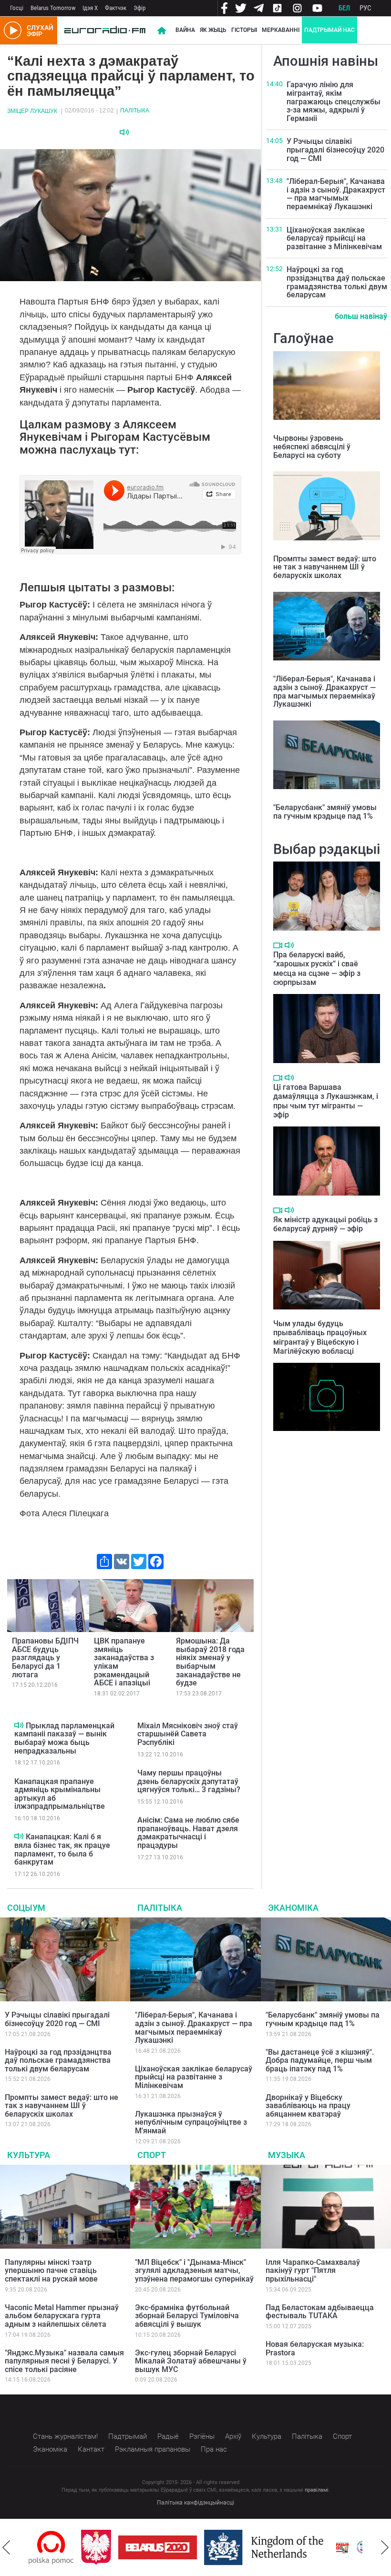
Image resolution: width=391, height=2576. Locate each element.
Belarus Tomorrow (53, 8)
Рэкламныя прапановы (153, 2449)
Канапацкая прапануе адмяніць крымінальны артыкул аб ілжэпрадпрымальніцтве (60, 1794)
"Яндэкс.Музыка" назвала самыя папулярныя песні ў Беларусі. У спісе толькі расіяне (64, 2361)
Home (162, 30)
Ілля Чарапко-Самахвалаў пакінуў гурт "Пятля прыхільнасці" (313, 2271)
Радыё (168, 2436)
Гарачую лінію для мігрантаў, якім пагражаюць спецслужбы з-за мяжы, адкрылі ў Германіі (334, 101)
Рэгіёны (202, 2436)
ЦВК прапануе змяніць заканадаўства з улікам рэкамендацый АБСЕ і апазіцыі (124, 1662)
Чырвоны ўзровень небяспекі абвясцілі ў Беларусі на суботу (312, 446)
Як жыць (213, 30)
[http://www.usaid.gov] (325, 2547)
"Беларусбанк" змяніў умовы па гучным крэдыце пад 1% (325, 812)
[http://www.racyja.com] (290, 2548)
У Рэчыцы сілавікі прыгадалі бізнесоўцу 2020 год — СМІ (335, 150)
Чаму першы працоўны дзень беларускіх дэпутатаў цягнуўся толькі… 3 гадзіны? (189, 1781)
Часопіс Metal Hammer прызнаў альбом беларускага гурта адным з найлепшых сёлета (62, 2316)
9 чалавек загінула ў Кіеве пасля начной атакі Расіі (318, 1445)
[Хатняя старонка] (105, 30)
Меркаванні (281, 30)
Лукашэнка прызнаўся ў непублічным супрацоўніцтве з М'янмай (191, 2122)
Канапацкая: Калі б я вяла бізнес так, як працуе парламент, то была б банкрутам (62, 1849)
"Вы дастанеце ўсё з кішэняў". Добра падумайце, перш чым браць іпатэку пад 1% (320, 2060)
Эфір (139, 8)
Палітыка (135, 111)
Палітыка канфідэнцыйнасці (195, 2503)
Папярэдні (6, 2547)
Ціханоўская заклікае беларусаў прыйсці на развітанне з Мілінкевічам (334, 238)
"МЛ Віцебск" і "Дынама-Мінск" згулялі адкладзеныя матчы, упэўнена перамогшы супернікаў (194, 2271)
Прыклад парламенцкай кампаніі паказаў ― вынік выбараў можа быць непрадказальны (64, 1738)
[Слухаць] (124, 132)
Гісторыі (244, 30)
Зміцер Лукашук (32, 111)
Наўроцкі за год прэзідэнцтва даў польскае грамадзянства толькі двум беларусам (337, 282)
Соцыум (26, 1908)
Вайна (185, 30)
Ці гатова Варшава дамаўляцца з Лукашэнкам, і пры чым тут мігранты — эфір (326, 1101)
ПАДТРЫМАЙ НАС (329, 30)
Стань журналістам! (65, 2436)
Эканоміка (293, 1908)
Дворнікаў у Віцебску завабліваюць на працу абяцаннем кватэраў (308, 2106)
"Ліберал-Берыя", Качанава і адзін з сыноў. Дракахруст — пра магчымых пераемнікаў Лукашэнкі (336, 194)
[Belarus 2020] (105, 2547)
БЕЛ (344, 8)
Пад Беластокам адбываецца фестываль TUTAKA (320, 2312)
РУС (365, 8)
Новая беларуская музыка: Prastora (315, 2348)
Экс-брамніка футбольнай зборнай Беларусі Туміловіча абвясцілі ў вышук (187, 2316)
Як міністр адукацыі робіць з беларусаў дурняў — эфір (325, 1224)
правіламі (317, 2490)
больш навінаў (361, 316)
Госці (17, 8)
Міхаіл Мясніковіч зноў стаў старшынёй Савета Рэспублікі (188, 1734)
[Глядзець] (278, 945)
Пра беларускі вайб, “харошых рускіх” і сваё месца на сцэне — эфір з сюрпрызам (317, 969)
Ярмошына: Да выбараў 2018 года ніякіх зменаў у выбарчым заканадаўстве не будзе (210, 1662)
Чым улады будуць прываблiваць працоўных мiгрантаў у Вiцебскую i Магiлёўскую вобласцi (320, 1337)
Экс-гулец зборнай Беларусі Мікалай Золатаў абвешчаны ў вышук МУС (191, 2361)
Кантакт (91, 2449)
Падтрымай (128, 2436)
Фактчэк (116, 8)
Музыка (287, 2155)
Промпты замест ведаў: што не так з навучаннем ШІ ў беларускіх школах (325, 567)
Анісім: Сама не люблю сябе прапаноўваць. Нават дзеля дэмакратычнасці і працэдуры (188, 1833)
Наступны (385, 2547)
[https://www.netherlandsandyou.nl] (214, 2547)
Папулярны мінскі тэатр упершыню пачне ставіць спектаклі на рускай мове (51, 2271)
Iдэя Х (90, 8)
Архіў (233, 2436)
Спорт (152, 2155)
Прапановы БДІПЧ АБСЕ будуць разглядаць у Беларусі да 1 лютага (45, 1658)
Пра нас (214, 2449)
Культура (29, 2155)
